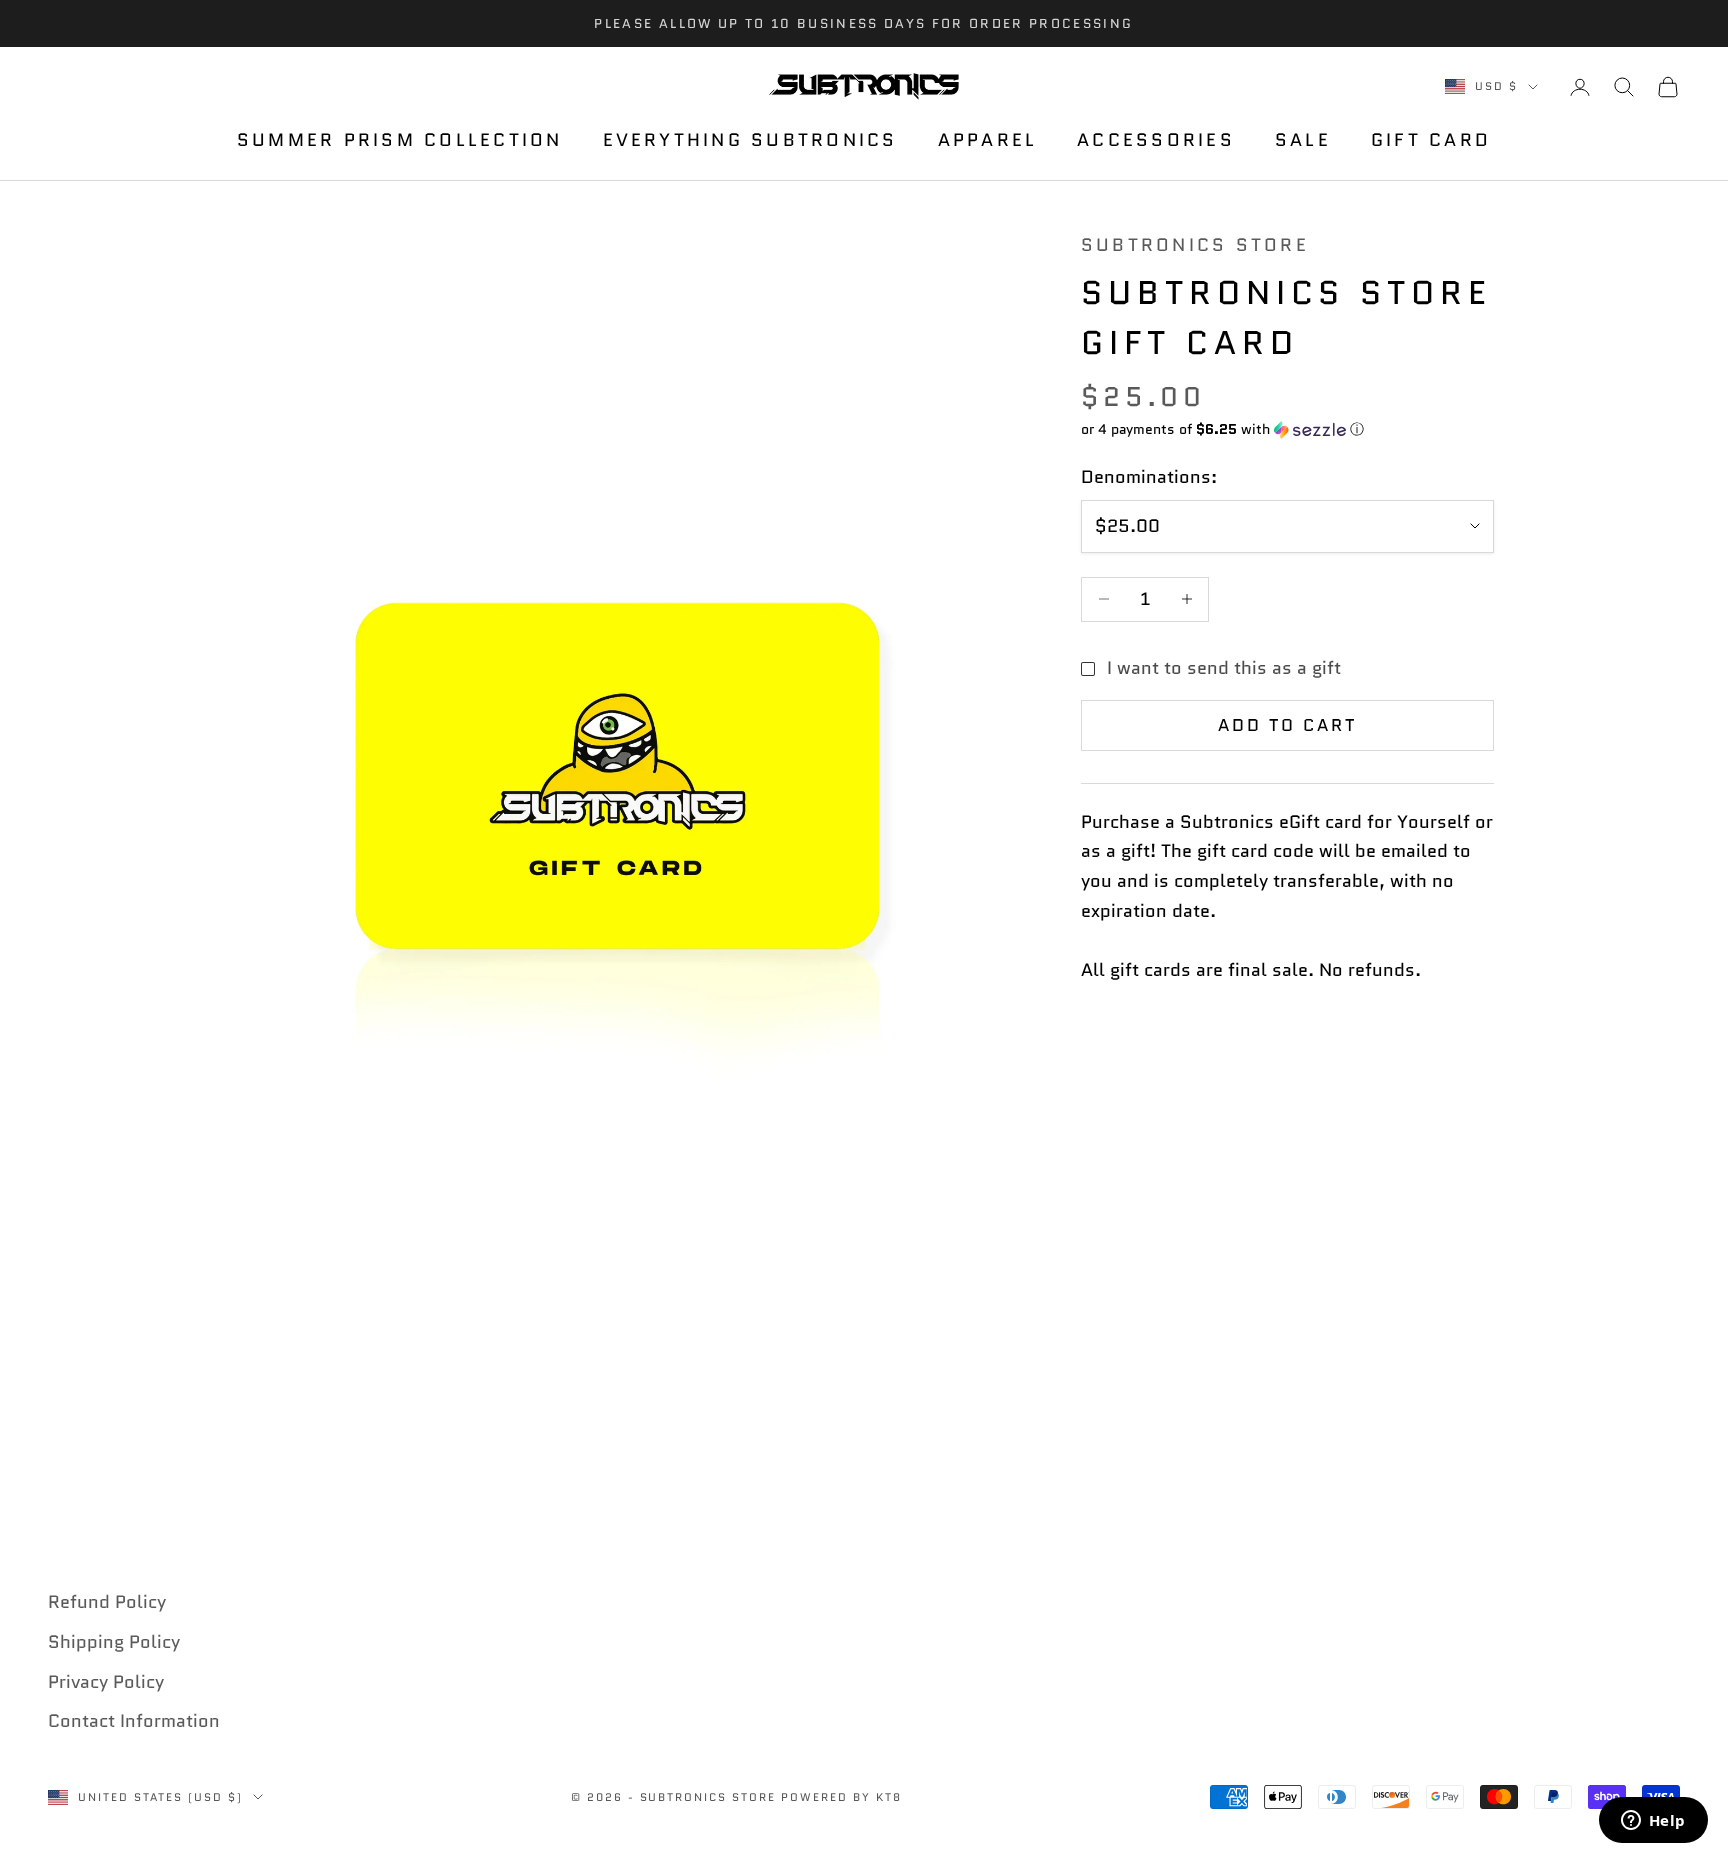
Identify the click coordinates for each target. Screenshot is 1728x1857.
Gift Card (1431, 141)
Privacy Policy (106, 1682)
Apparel (988, 141)
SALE (1303, 141)
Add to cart (1288, 725)
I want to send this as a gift (1224, 668)
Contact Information (134, 1721)
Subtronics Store (1195, 245)
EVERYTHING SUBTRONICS (750, 141)
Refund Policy (107, 1602)
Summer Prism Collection (400, 141)
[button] (1287, 429)
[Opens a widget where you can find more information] (1653, 1822)
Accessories (1156, 141)
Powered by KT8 (841, 1797)
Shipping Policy (114, 1642)
